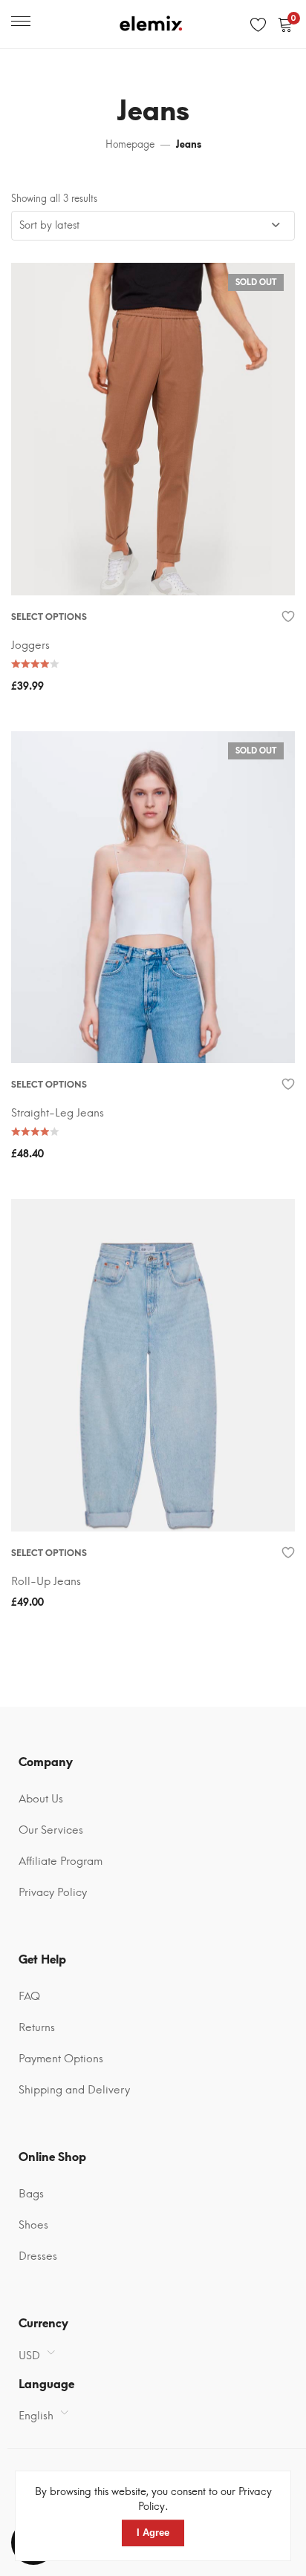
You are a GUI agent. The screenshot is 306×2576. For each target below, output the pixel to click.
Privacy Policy (53, 1892)
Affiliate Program (61, 1861)
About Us (41, 1799)
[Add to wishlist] (289, 617)
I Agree (153, 2533)
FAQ (29, 1996)
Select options (49, 617)
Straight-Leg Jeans (58, 1113)
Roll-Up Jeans (46, 1581)
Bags (31, 2194)
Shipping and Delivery (74, 2090)
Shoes (33, 2225)
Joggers (30, 645)
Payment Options (61, 2059)
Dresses (38, 2256)
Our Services (51, 1830)
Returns (37, 2027)
